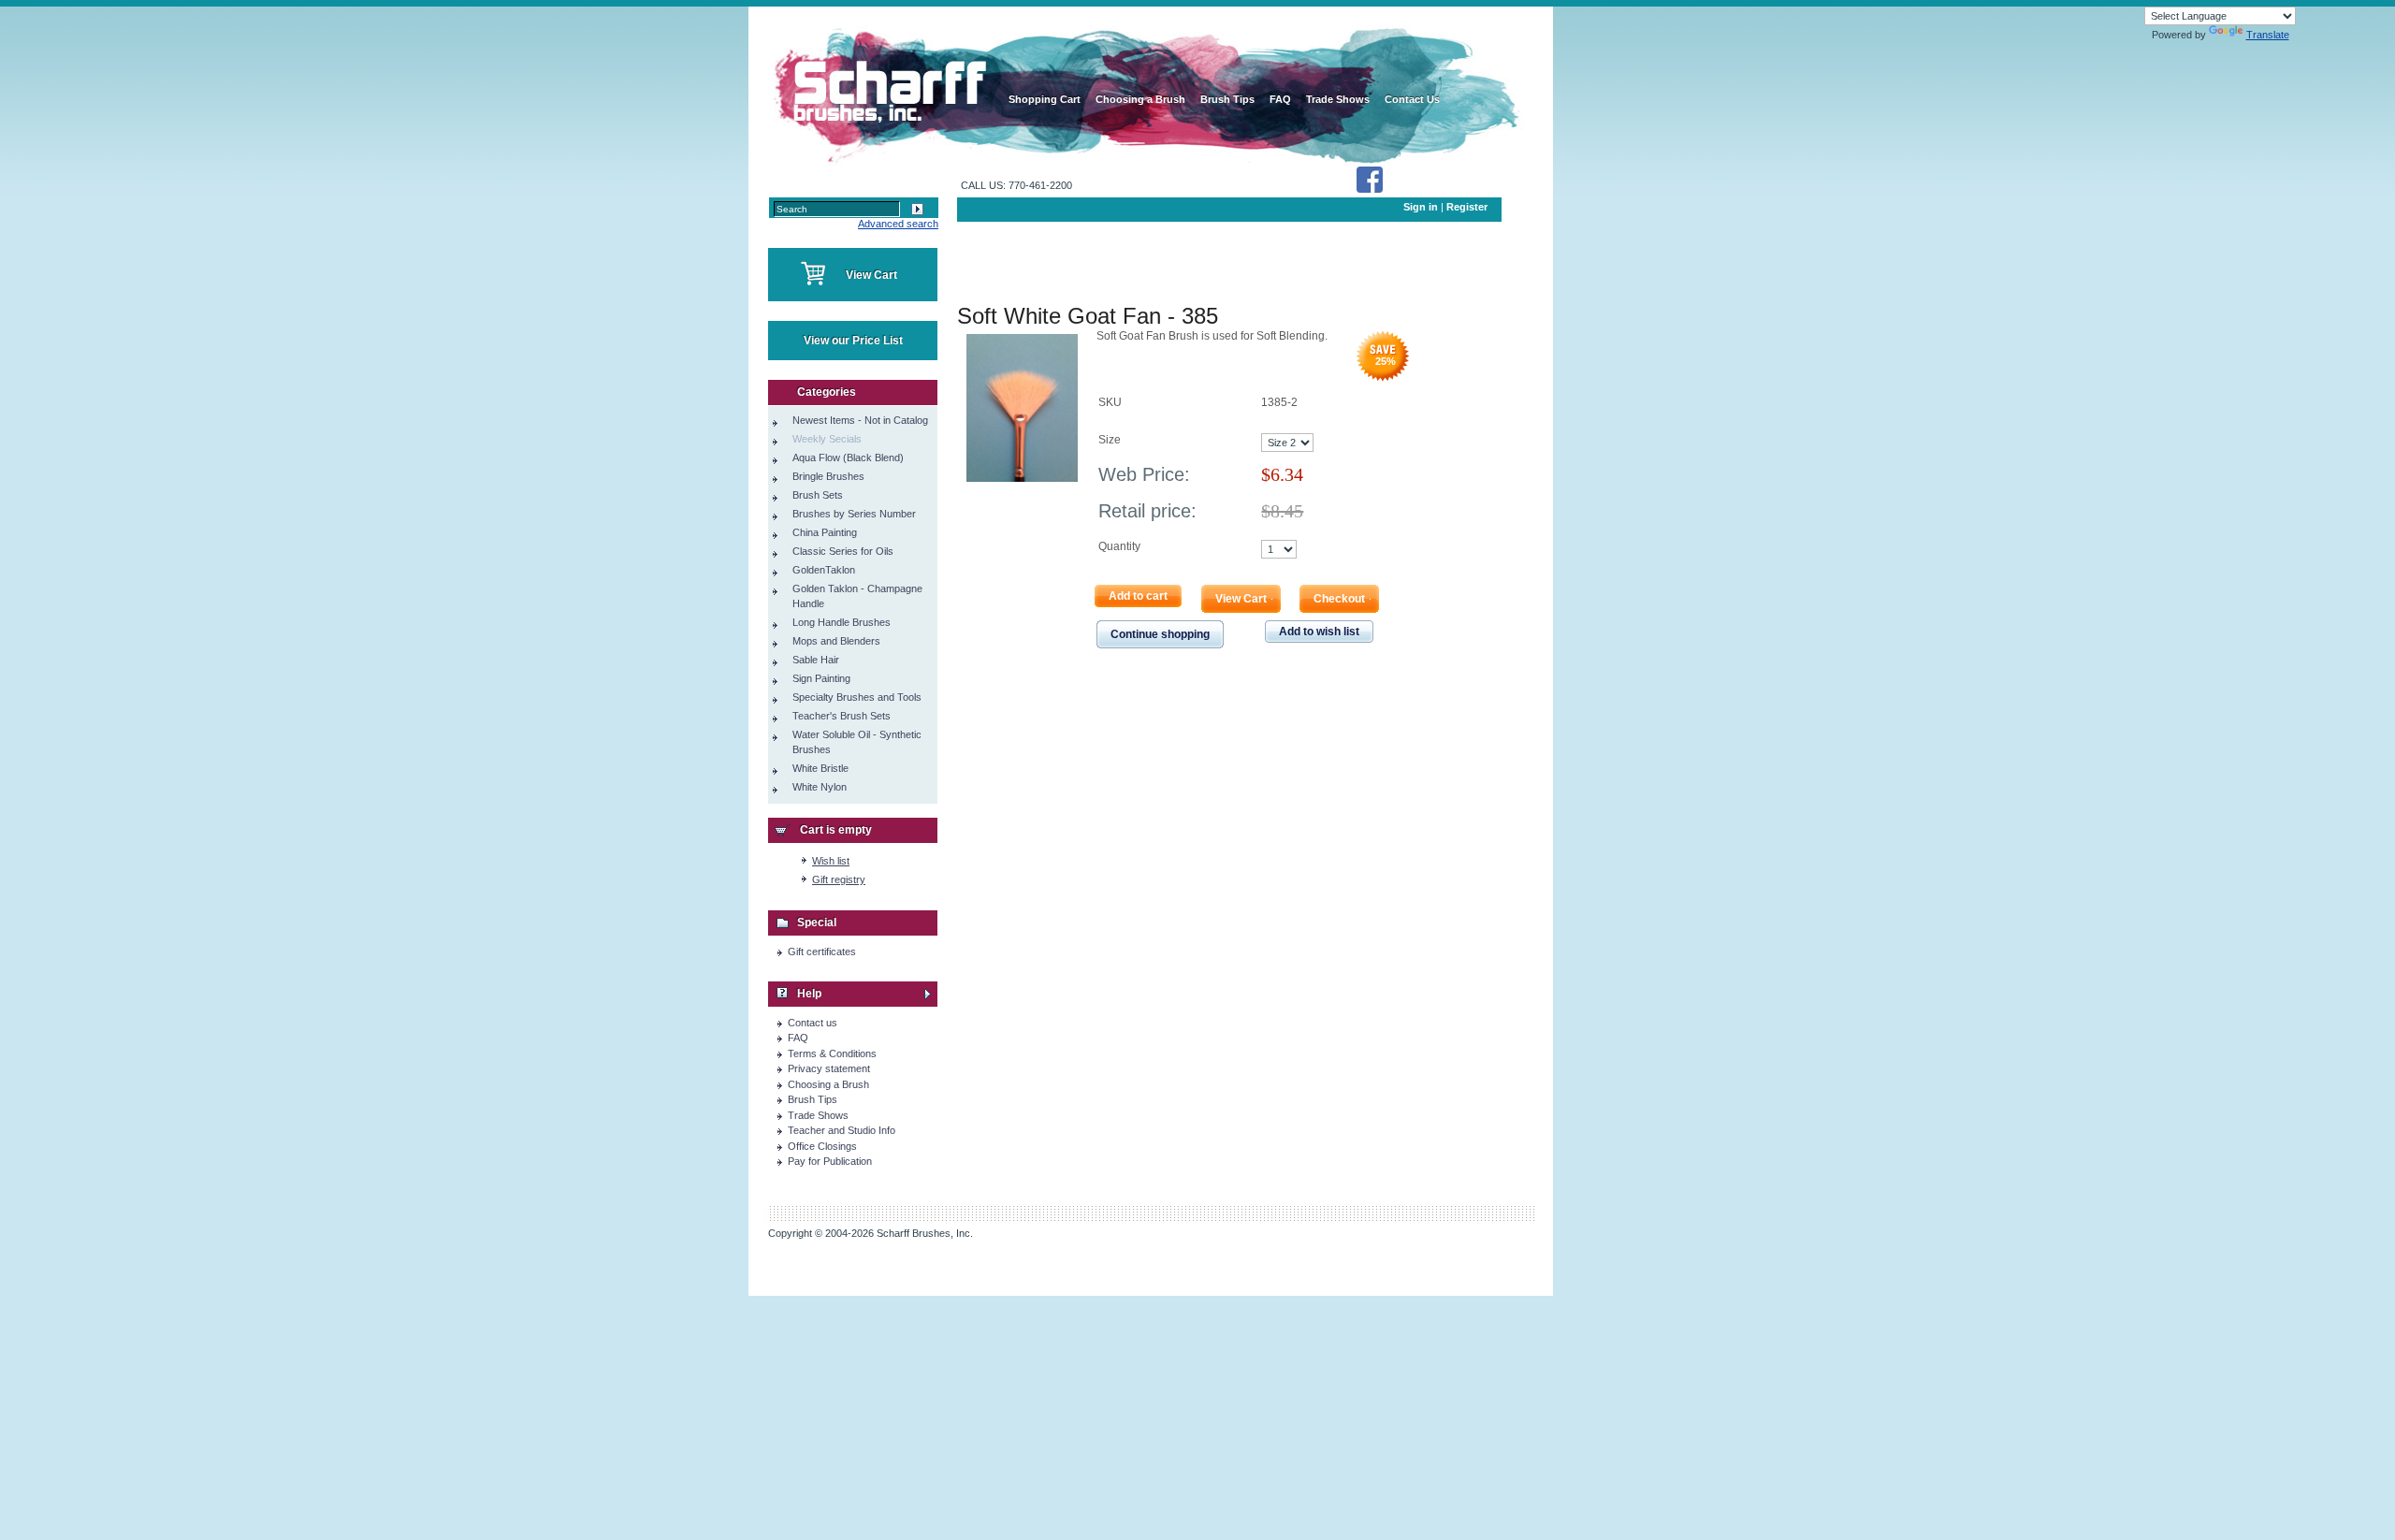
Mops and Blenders (836, 641)
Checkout (1339, 599)
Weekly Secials (827, 439)
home (886, 84)
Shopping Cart (1045, 99)
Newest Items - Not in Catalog (860, 420)
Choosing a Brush (828, 1084)
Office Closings (822, 1146)
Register (1467, 207)
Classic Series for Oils (843, 551)
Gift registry (839, 879)
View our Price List (853, 341)
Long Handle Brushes (842, 622)
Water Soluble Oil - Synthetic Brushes (857, 742)
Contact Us (1412, 99)
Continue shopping (1160, 634)
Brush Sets (818, 495)
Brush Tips (813, 1099)
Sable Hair (816, 660)
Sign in (1421, 207)
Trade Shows (818, 1115)
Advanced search (898, 224)
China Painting (825, 532)
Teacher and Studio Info (842, 1130)
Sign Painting (821, 678)
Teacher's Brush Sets (842, 716)
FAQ (798, 1038)
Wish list (831, 861)
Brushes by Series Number (854, 514)
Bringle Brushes (828, 476)
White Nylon (820, 787)
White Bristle (820, 768)
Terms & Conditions (832, 1053)
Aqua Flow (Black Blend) (848, 458)
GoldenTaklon (824, 570)
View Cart (871, 275)
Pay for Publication (830, 1161)
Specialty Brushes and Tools (857, 697)
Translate (2268, 35)
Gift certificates (822, 952)
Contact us (813, 1023)
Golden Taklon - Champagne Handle (857, 596)
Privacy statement (829, 1068)
